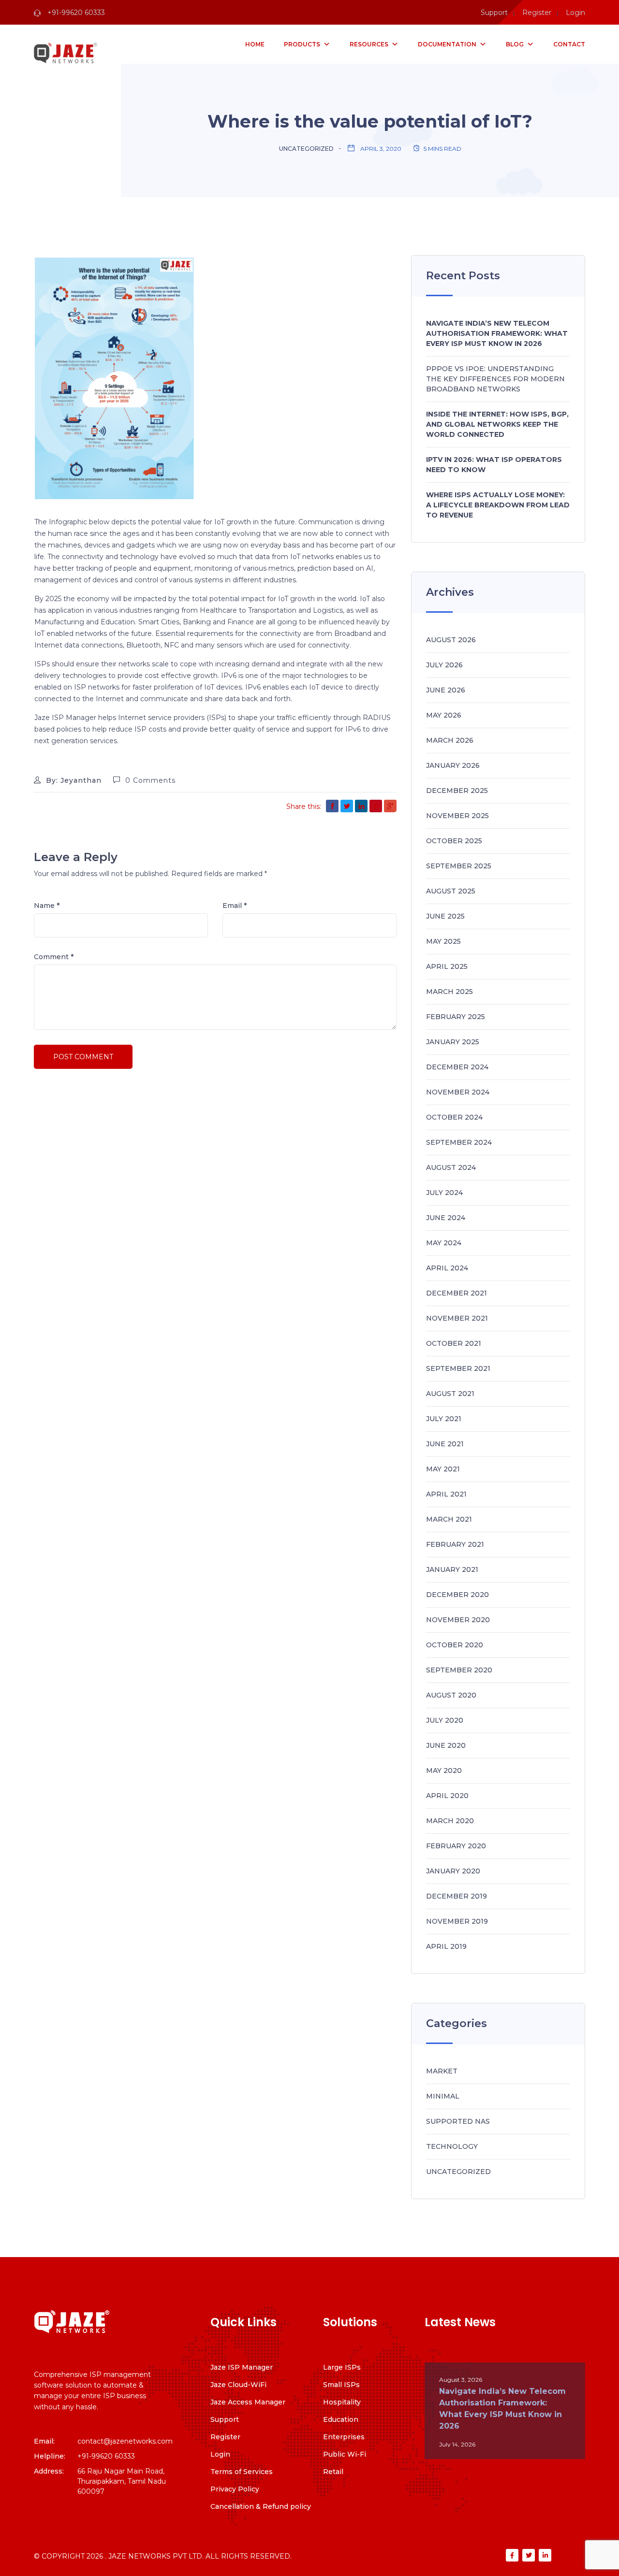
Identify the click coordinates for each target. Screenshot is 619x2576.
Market (442, 2071)
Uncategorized (306, 149)
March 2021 (449, 1519)
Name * (47, 906)
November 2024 (458, 1092)
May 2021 (443, 1469)
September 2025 (459, 866)
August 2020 (451, 1695)
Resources (369, 44)
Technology (452, 2146)
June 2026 (446, 690)
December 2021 (457, 1293)
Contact (569, 44)
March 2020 (450, 1821)
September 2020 (459, 1670)
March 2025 (450, 992)
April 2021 (446, 1494)
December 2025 (457, 791)
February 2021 (455, 1544)
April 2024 (447, 1268)
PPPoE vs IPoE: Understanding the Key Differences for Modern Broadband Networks (495, 379)
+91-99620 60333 (75, 13)
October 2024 (454, 1117)
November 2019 (457, 1921)
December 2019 (457, 1896)
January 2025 (453, 1042)
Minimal (443, 2096)
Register (537, 13)
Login (575, 13)
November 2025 (457, 816)
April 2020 (447, 1796)
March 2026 (450, 740)
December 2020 (457, 1595)
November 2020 (458, 1620)
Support (494, 13)
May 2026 (444, 715)
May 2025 (443, 941)
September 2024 (459, 1142)
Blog (515, 44)
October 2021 (454, 1343)
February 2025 (456, 1017)
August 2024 (451, 1167)
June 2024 (446, 1218)
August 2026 (451, 640)
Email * (235, 906)
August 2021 (450, 1394)
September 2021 (458, 1368)
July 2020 (445, 1720)
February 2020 (456, 1846)
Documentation (447, 44)
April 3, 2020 (381, 149)
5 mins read (442, 149)
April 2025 (447, 966)
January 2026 (453, 765)
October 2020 (455, 1645)
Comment (54, 957)
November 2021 (457, 1318)
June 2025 (445, 916)
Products (302, 44)
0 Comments (150, 780)
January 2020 (453, 1871)
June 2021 (445, 1444)
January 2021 (452, 1569)
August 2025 (451, 891)
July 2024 (444, 1193)
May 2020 (444, 1770)
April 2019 (446, 1946)
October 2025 (454, 841)
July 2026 (444, 665)
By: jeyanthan (73, 780)
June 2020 (446, 1745)
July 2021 (444, 1419)
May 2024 (444, 1243)
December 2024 (457, 1067)
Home (255, 44)
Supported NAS (458, 2121)
